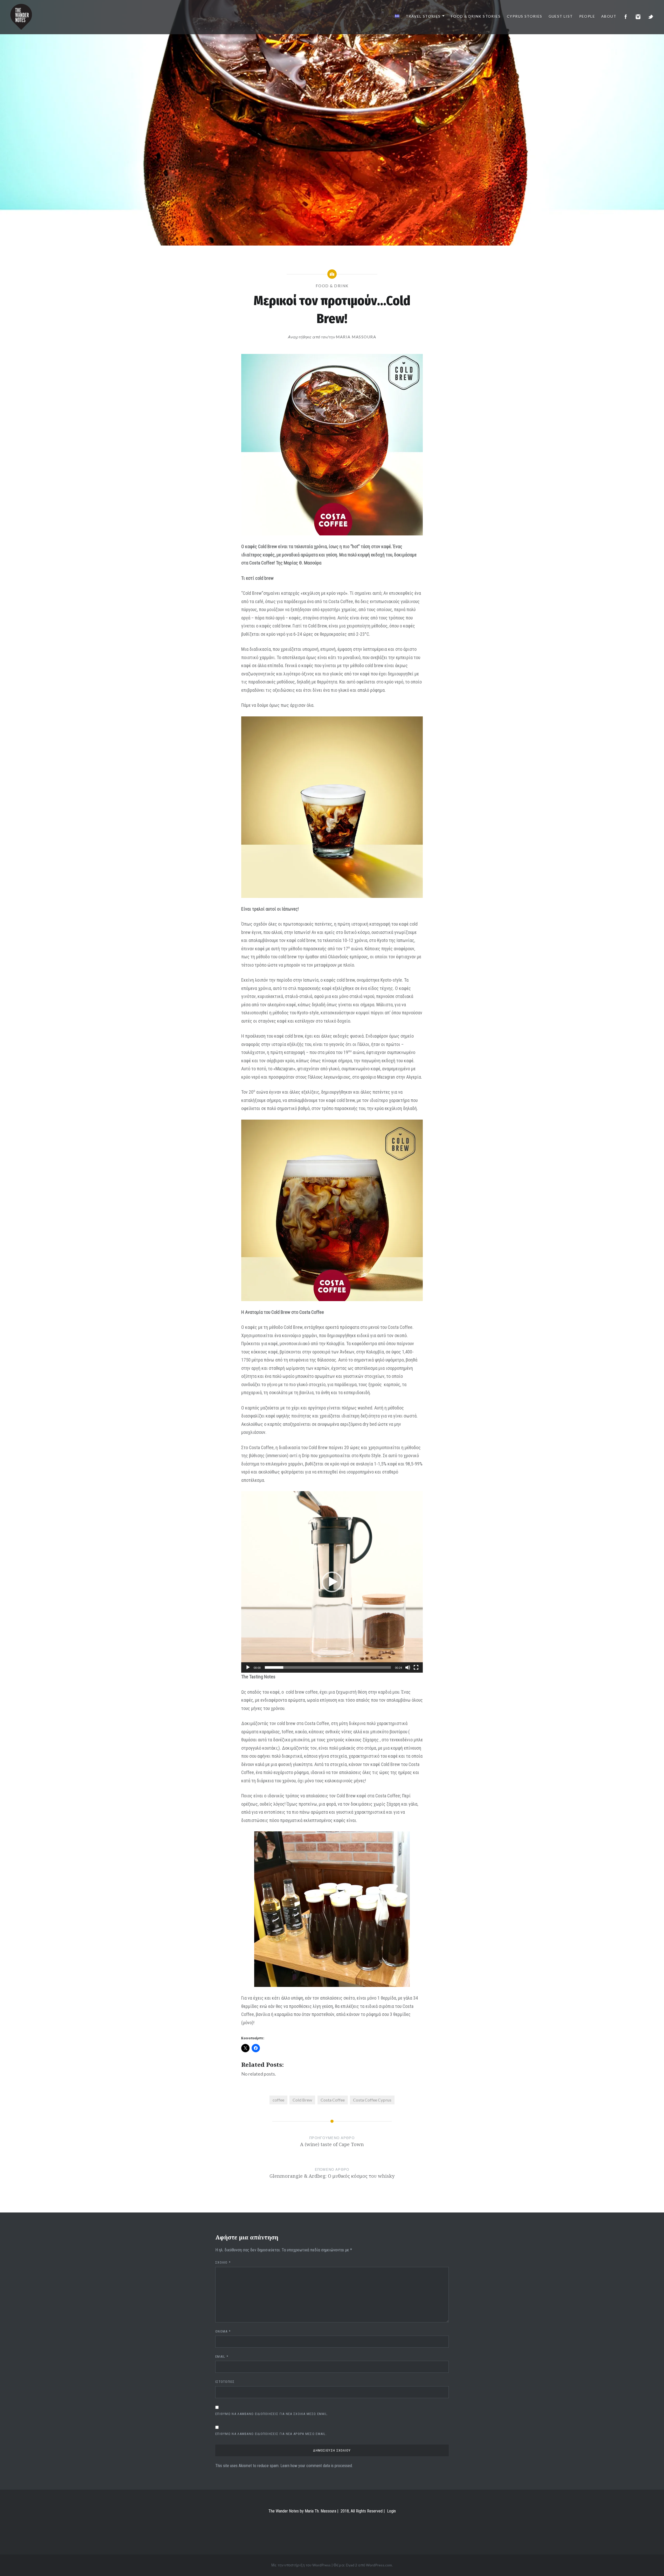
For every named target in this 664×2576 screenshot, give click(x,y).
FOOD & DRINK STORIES (476, 16)
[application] (332, 1582)
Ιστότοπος (225, 2382)
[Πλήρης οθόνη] (416, 1667)
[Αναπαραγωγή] (248, 1667)
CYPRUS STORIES (525, 16)
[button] (332, 1582)
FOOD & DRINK (332, 286)
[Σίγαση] (408, 1667)
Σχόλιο (223, 2262)
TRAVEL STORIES (423, 16)
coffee (278, 2100)
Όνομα (223, 2331)
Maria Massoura (356, 337)
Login (391, 2511)
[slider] (328, 1667)
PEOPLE (587, 16)
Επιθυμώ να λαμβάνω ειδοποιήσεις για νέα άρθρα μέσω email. (271, 2434)
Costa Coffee (333, 2100)
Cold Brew (302, 2100)
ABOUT (609, 16)
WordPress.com (379, 2565)
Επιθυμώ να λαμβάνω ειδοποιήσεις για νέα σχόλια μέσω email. (272, 2414)
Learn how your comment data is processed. (317, 2466)
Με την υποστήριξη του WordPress (301, 2565)
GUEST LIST (561, 16)
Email (222, 2357)
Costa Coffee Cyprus (372, 2100)
